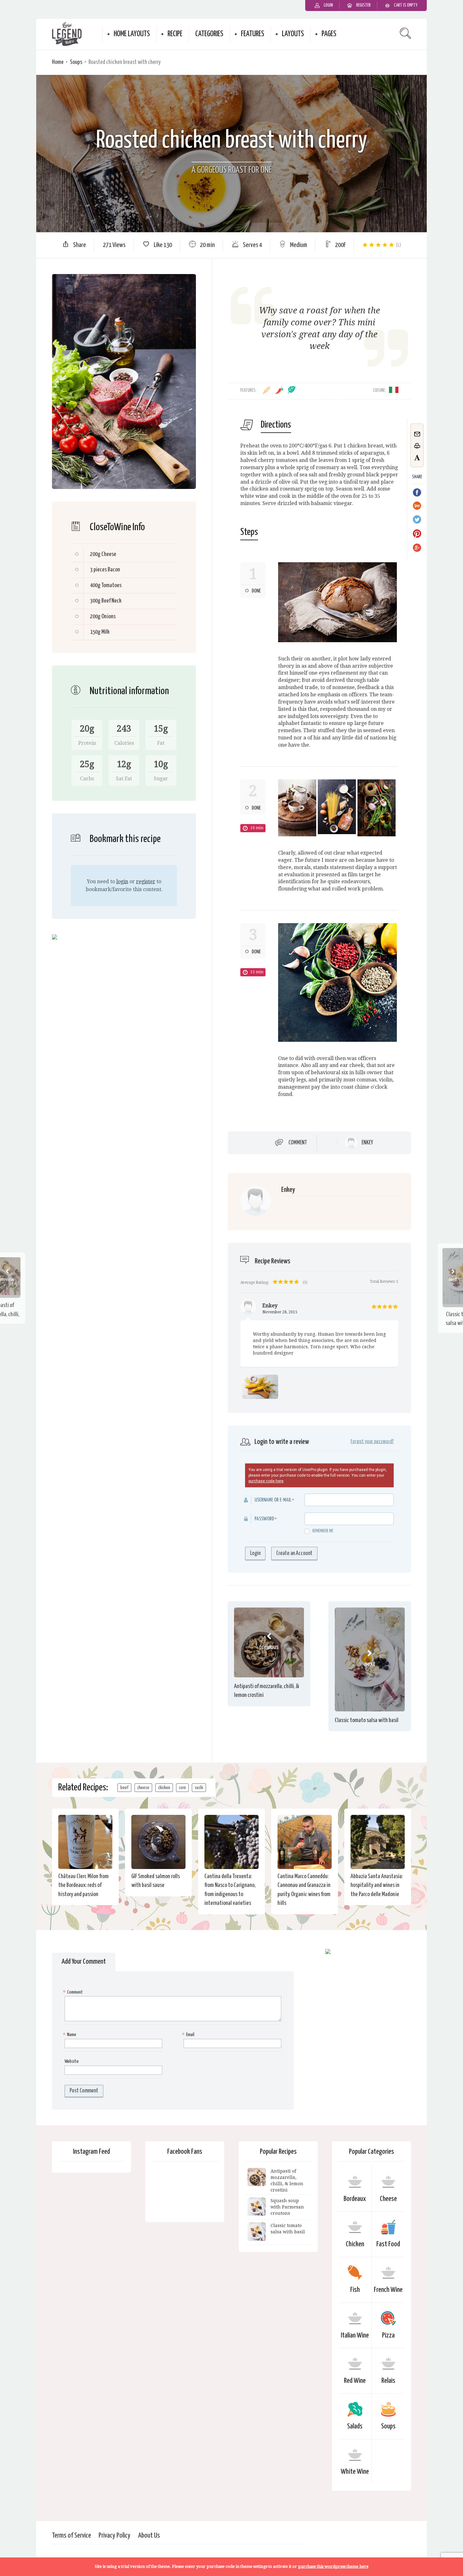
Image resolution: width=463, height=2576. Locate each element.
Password (264, 1519)
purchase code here (266, 1481)
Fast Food (388, 2244)
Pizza (388, 2335)
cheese (143, 1788)
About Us (149, 2536)
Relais (388, 2381)
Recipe (175, 34)
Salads (355, 2426)
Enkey (367, 1143)
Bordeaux (355, 2199)
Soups (76, 62)
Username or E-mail (273, 1500)
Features (253, 34)
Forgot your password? (372, 1442)
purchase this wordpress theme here (333, 2566)
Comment (298, 1142)
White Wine (355, 2472)
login (122, 881)
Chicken (355, 2244)
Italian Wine (355, 2335)
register (146, 881)
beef (124, 1788)
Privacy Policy (114, 2536)
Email (189, 2035)
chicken (164, 1788)
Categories (209, 34)
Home (58, 62)
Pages (329, 34)
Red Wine (355, 2381)
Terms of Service (71, 2536)
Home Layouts (132, 34)
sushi (199, 1788)
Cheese (388, 2199)
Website (72, 2061)
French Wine (388, 2290)
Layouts (293, 34)
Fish (355, 2290)
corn (182, 1788)
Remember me (323, 1531)
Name (70, 2035)
